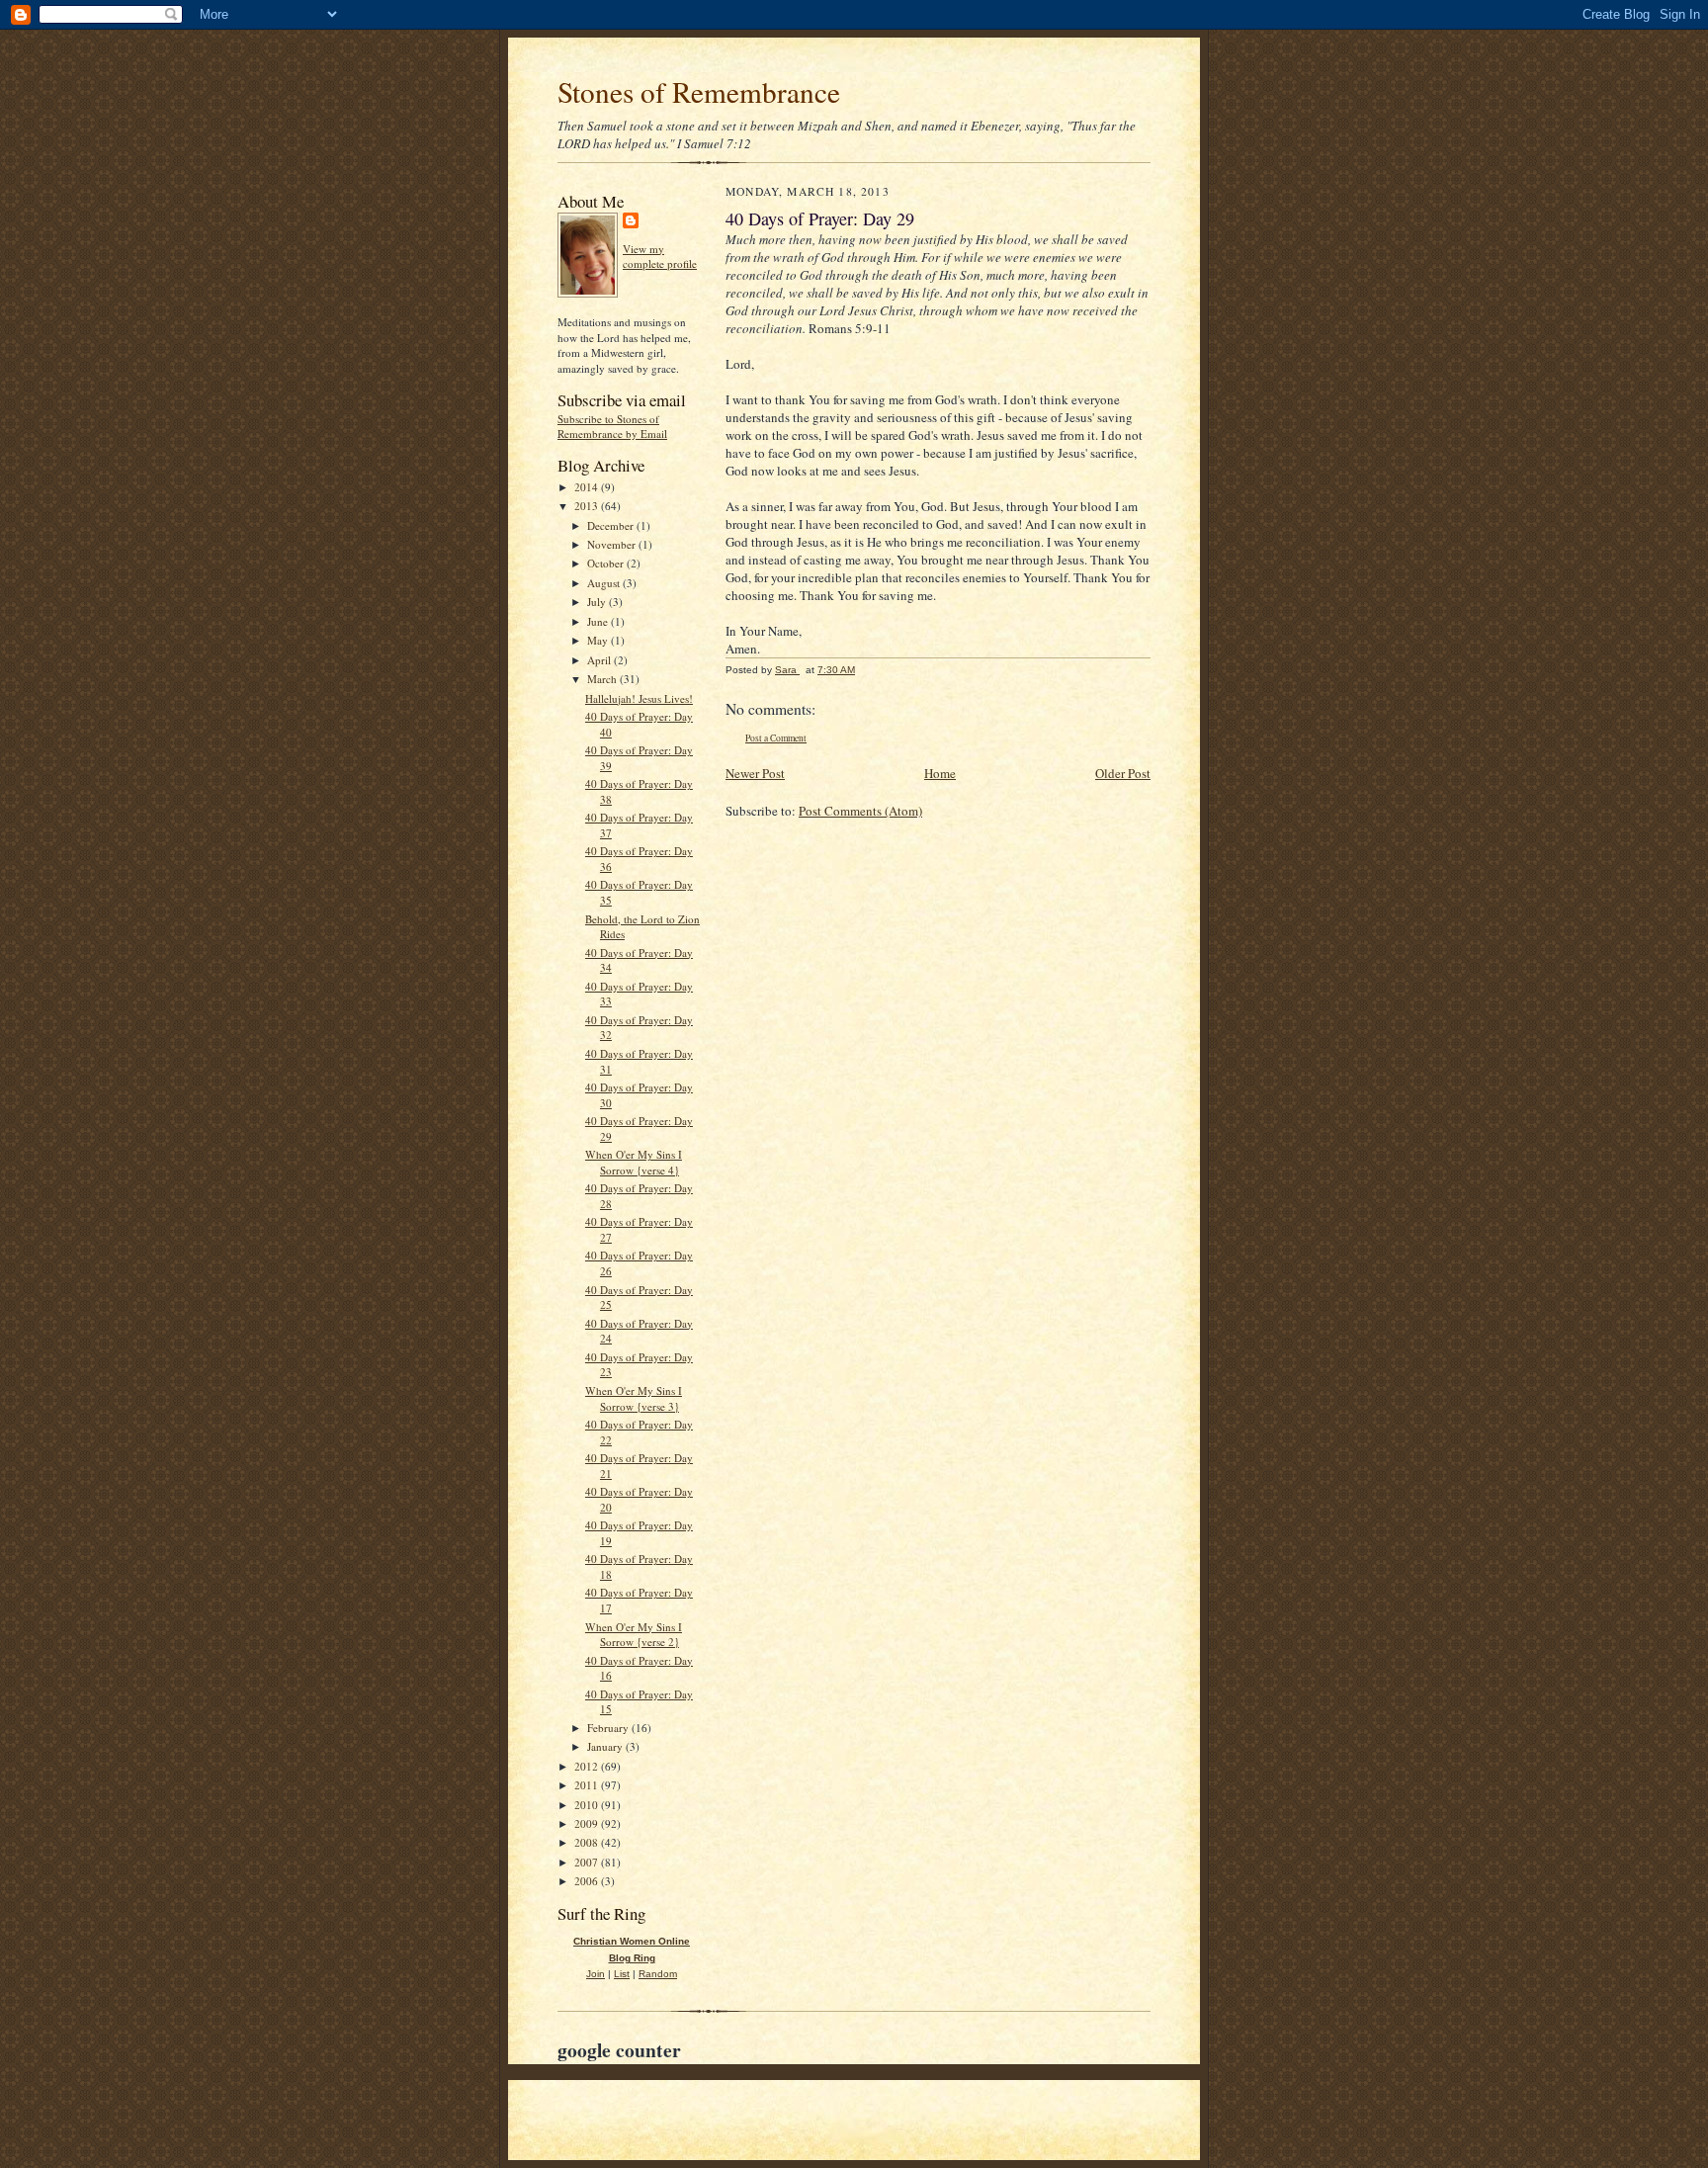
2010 (588, 1805)
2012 (588, 1766)
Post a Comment (776, 738)
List (622, 1974)
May (599, 640)
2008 (588, 1842)
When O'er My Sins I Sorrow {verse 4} (634, 1162)
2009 (588, 1823)
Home (940, 773)
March (603, 679)
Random (658, 1974)
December (612, 525)
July (598, 602)
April (600, 660)
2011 (588, 1785)
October (607, 563)
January (606, 1746)
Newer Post (755, 773)
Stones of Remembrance (699, 91)
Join (596, 1974)
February (609, 1728)
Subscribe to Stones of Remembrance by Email (612, 427)
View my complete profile (660, 257)
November (613, 544)
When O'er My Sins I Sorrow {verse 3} (634, 1398)
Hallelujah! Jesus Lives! (639, 698)
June (599, 621)
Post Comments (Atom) (860, 811)
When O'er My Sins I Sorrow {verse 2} (634, 1635)
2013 (588, 506)
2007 (588, 1862)
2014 (588, 487)
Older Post (1123, 773)
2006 (588, 1881)
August (605, 583)
